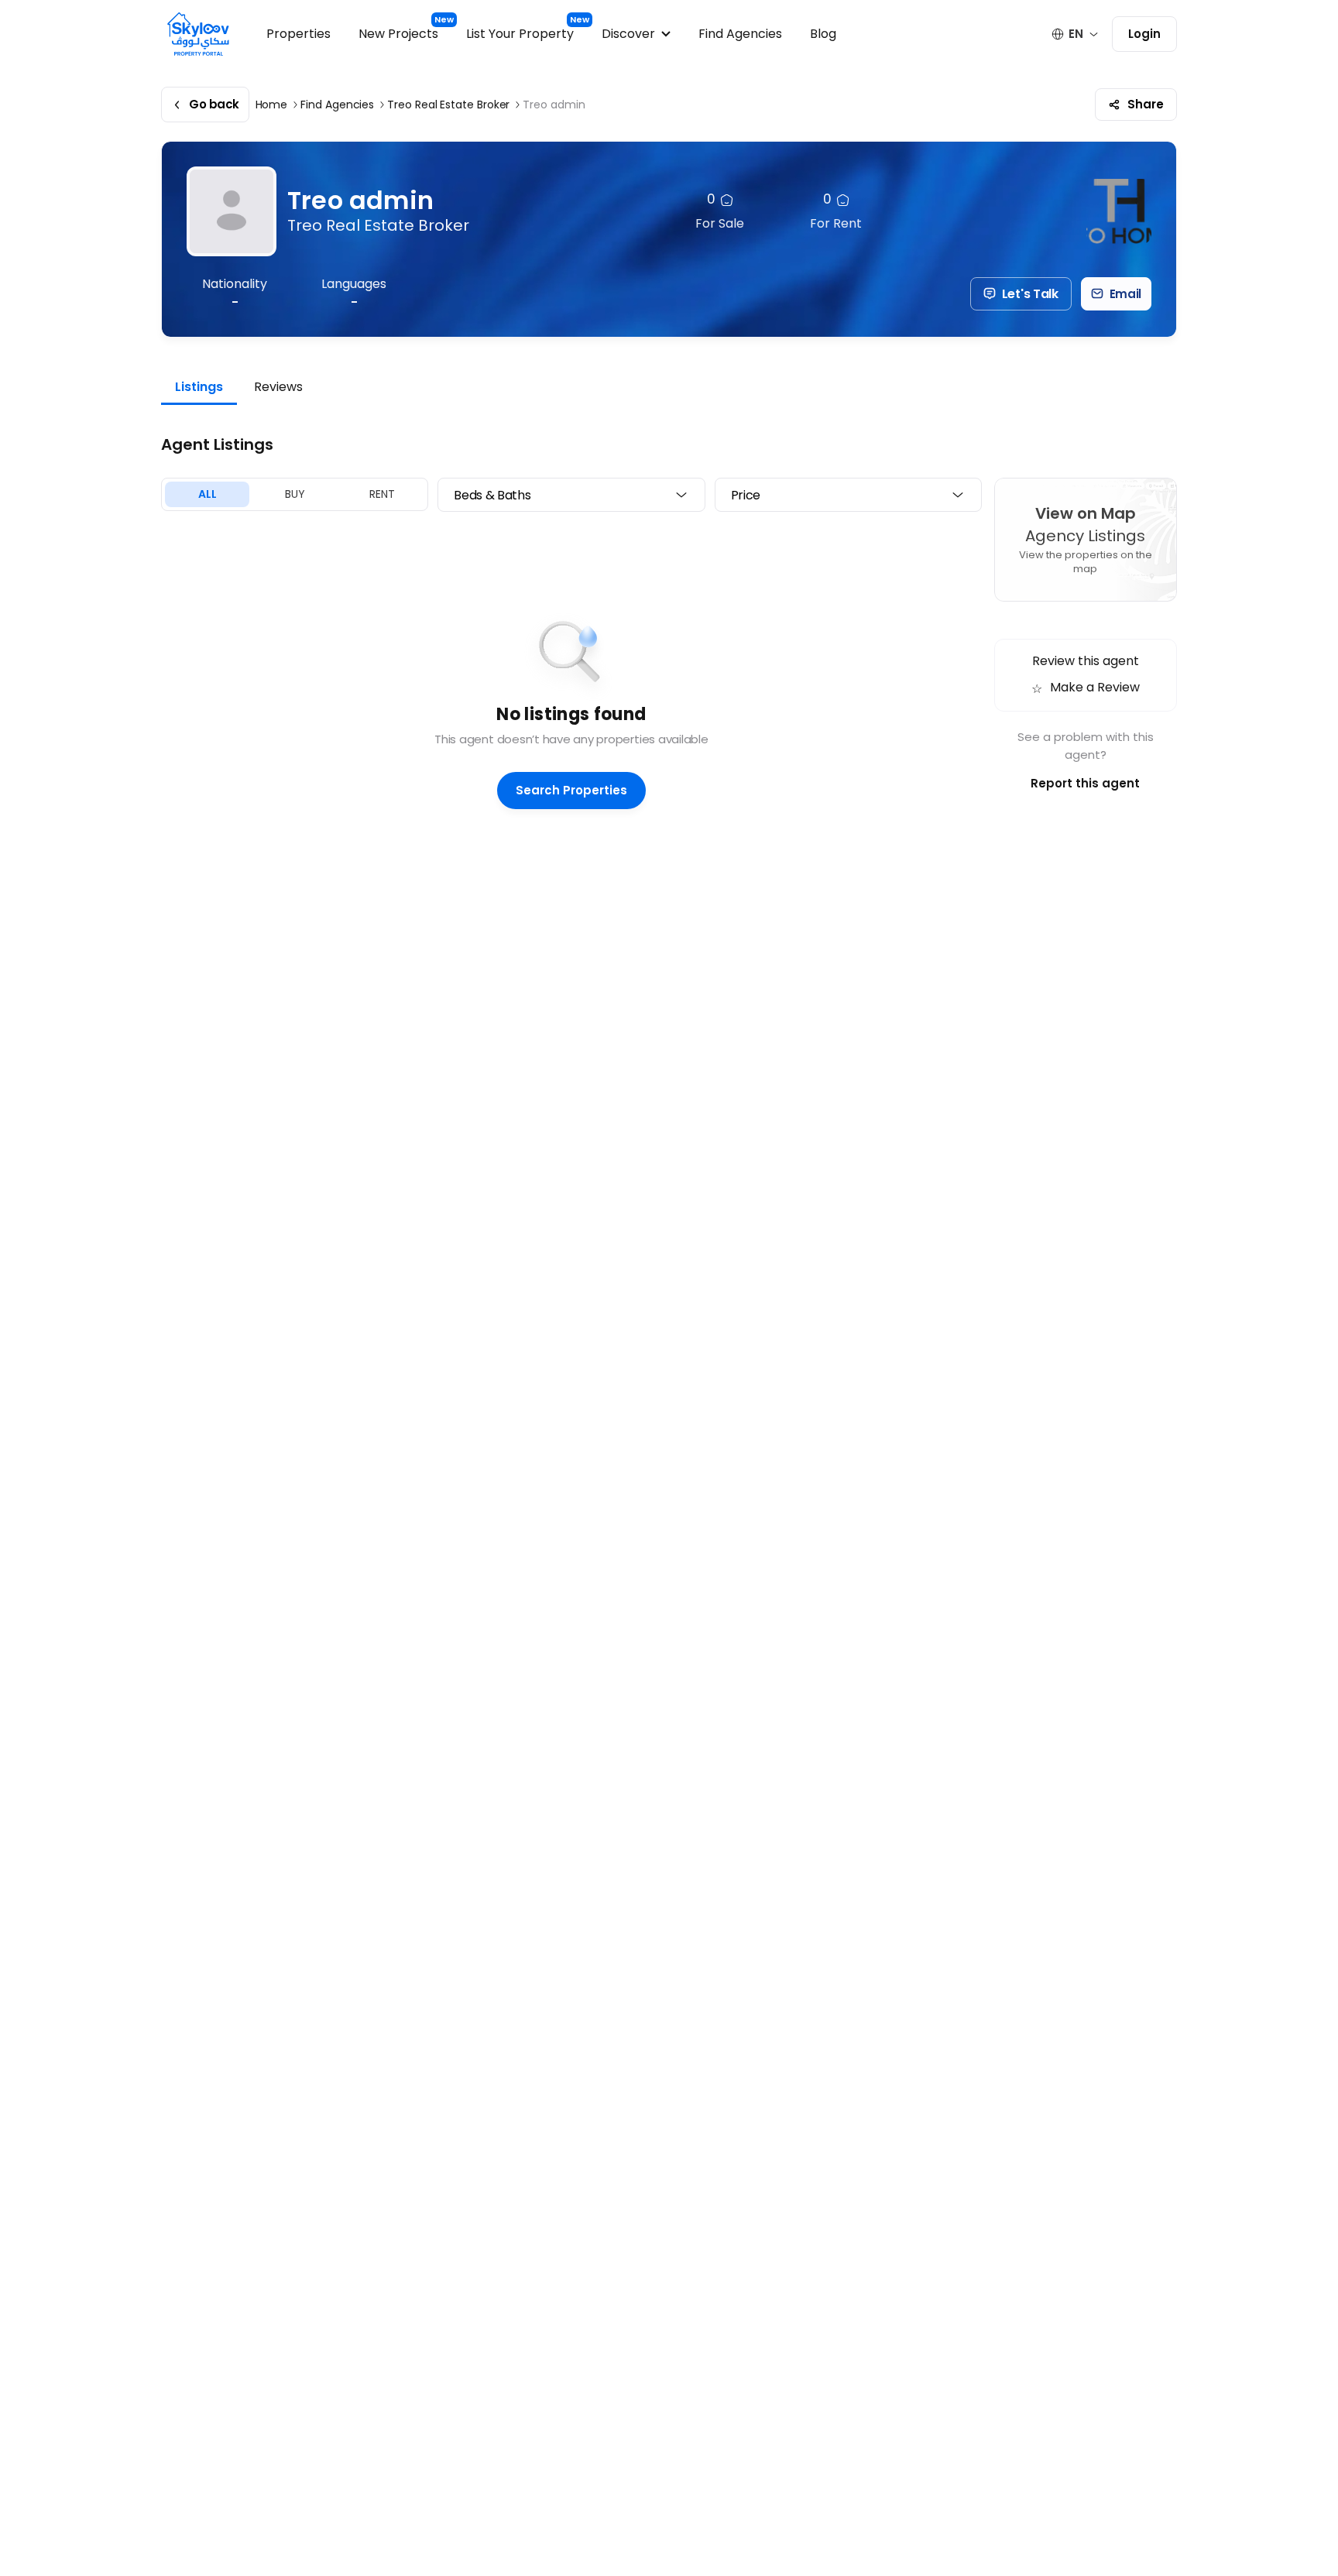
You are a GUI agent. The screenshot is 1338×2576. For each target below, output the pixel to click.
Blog (823, 34)
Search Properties (571, 790)
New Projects (398, 34)
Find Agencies (740, 34)
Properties (298, 34)
